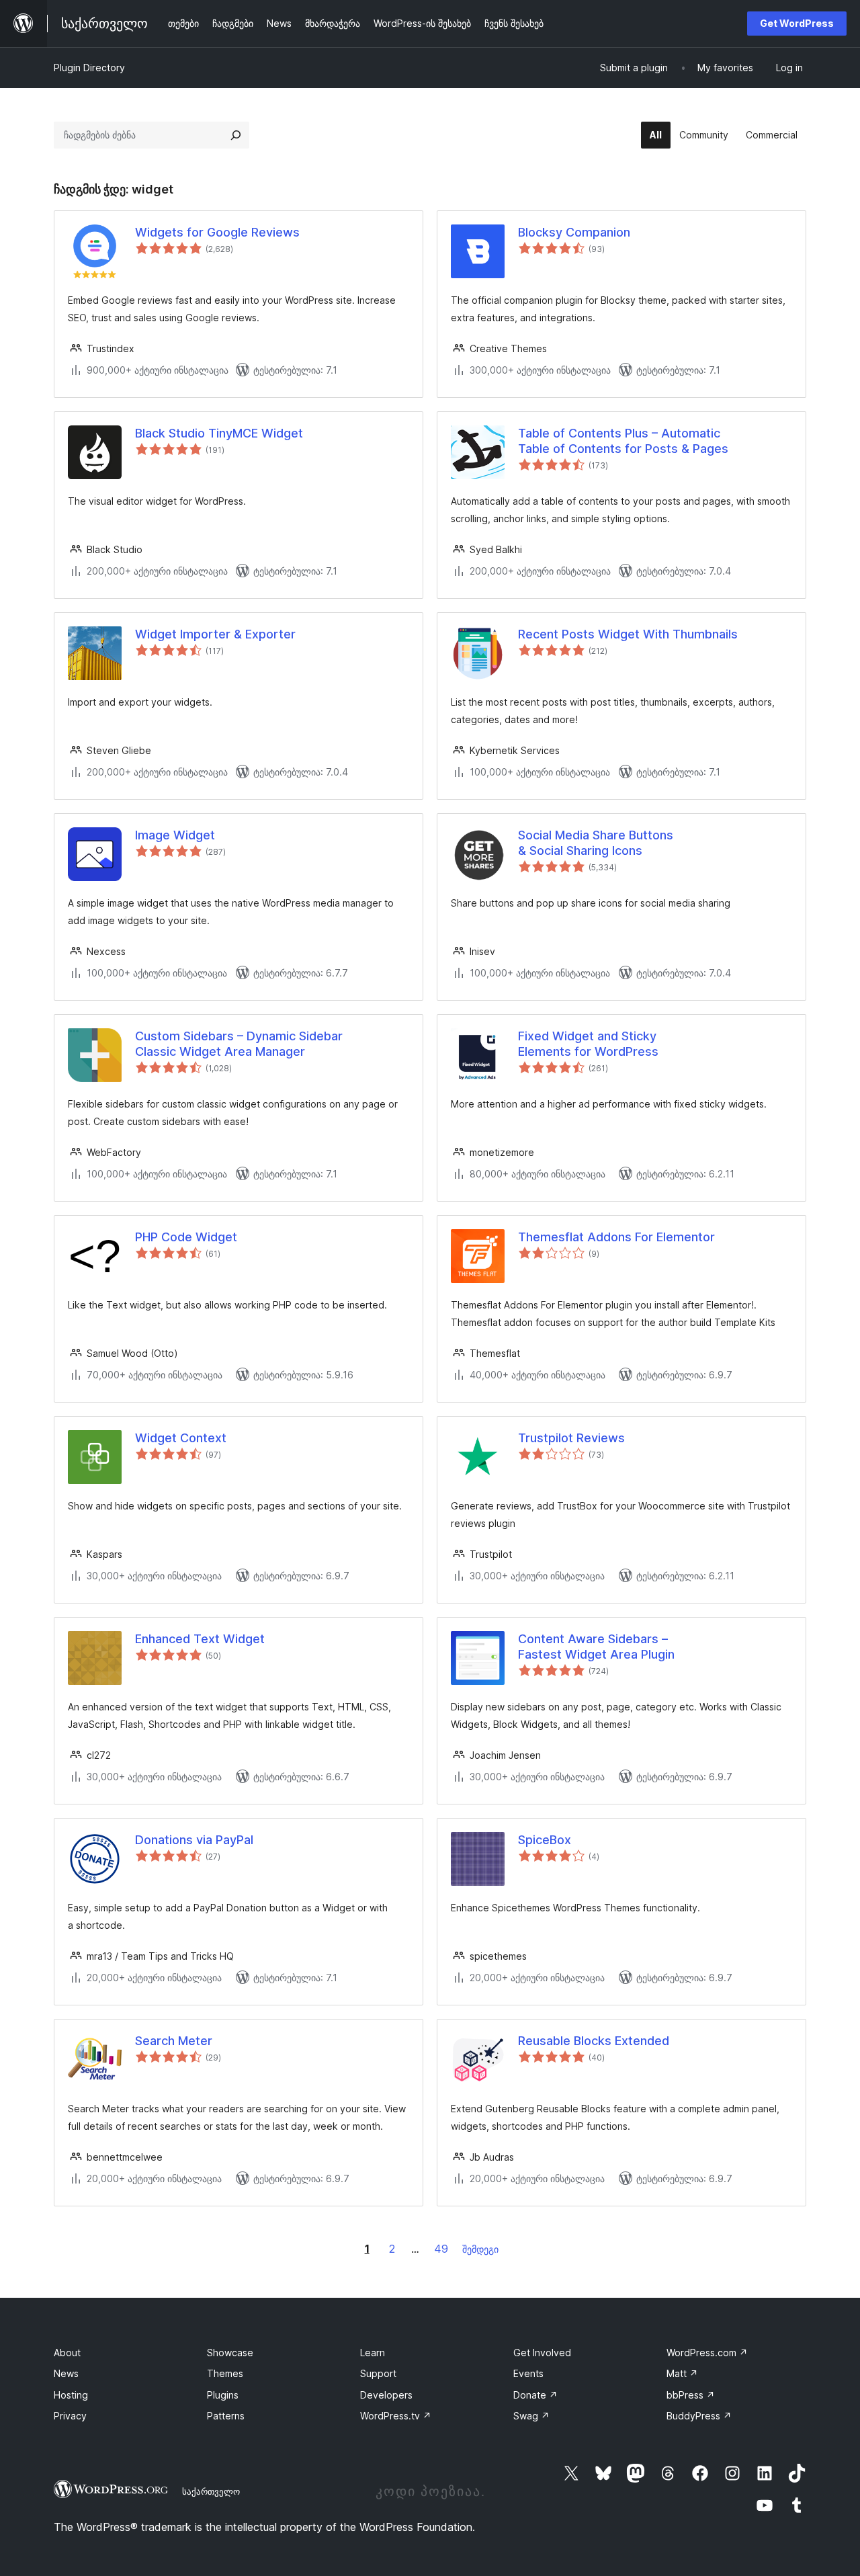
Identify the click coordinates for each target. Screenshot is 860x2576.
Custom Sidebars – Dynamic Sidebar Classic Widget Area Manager (239, 1044)
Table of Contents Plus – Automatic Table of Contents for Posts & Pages (623, 441)
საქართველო (211, 2491)
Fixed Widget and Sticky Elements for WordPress (588, 1044)
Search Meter (174, 2041)
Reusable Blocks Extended (594, 2041)
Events (528, 2373)
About (67, 2353)
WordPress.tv (396, 2416)
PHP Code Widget (186, 1237)
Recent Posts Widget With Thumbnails (628, 634)
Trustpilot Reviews (571, 1438)
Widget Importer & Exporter (215, 634)
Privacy (70, 2416)
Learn (373, 2353)
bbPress (691, 2395)
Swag (531, 2416)
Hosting (71, 2395)
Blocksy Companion (574, 232)
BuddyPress (699, 2416)
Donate (535, 2395)
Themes (225, 2373)
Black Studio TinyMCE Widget (219, 433)
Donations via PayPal (194, 1840)
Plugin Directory (89, 68)
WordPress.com (707, 2353)
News (66, 2373)
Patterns (226, 2416)
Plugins (223, 2395)
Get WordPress (797, 23)
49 (441, 2249)
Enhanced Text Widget (200, 1639)
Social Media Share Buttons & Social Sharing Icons (596, 843)
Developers (386, 2395)
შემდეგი (480, 2249)
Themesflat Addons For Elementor (616, 1237)
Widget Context (181, 1438)
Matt (682, 2373)
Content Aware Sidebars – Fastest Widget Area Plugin (596, 1647)
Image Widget (175, 835)
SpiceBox (545, 1840)
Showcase (230, 2353)
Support (378, 2373)
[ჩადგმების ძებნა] (236, 135)
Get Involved (542, 2353)
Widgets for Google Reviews (217, 232)
